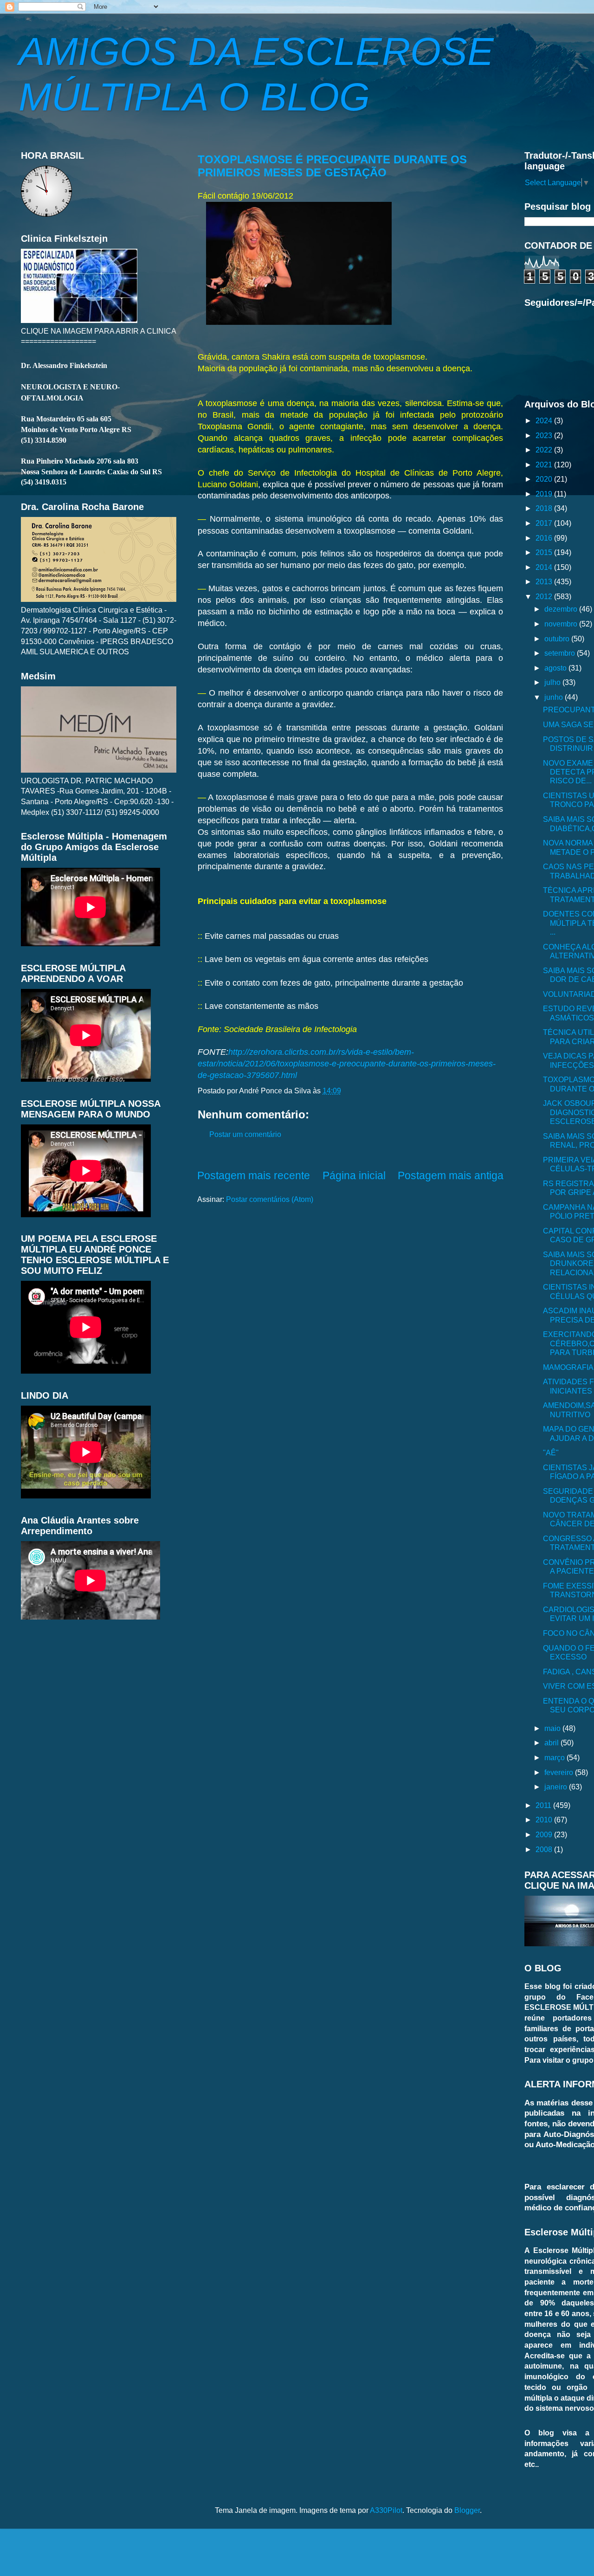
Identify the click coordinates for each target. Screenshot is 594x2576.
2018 (545, 508)
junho (555, 697)
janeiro (557, 1787)
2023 (545, 435)
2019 (545, 494)
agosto (556, 668)
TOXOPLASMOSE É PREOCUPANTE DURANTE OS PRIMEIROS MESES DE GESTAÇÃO (332, 166)
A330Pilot (386, 2510)
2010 (545, 1820)
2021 (545, 465)
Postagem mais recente (254, 1175)
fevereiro (560, 1772)
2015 (545, 552)
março (555, 1757)
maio (553, 1728)
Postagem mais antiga (451, 1175)
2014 (545, 567)
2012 (545, 596)
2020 (545, 479)
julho (553, 682)
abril (552, 1743)
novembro (562, 624)
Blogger (467, 2510)
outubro (558, 639)
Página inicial (354, 1175)
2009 (545, 1834)
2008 (545, 1849)
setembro (561, 653)
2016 (545, 538)
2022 (545, 450)
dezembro (562, 609)
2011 (544, 1805)
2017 (545, 523)
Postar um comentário (245, 1134)
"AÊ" (551, 1453)
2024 (545, 420)
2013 (545, 581)
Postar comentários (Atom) (270, 1199)
